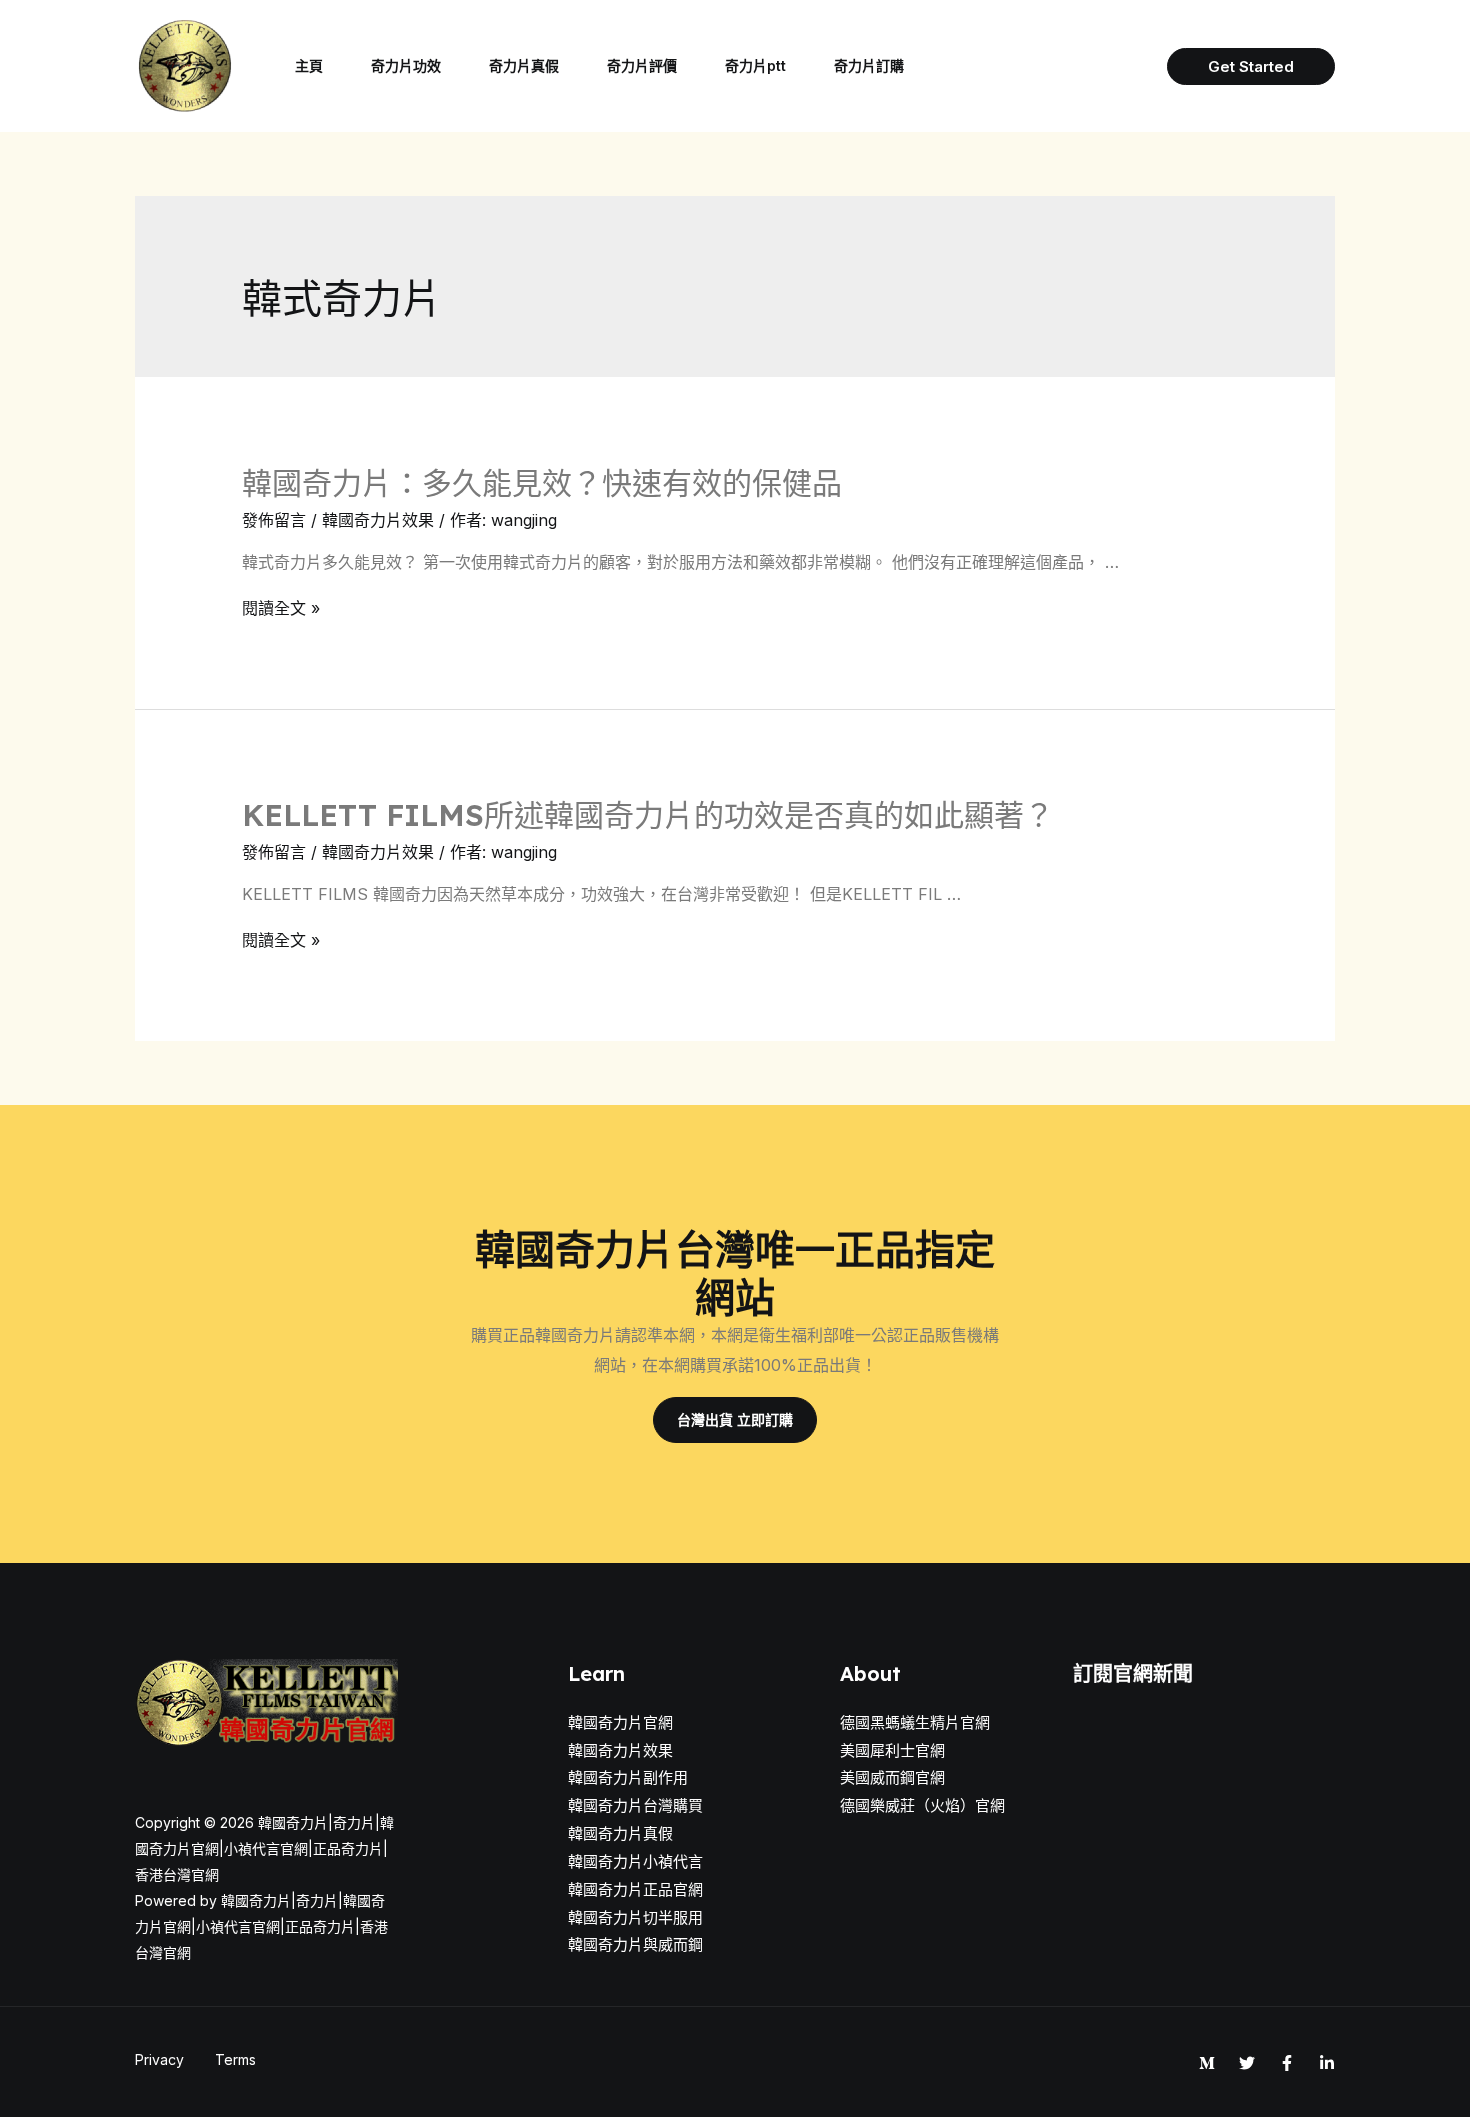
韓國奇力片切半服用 (635, 1917)
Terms (235, 2059)
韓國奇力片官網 (620, 1722)
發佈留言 (274, 520)
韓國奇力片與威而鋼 (635, 1944)
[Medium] (1207, 2063)
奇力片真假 (524, 65)
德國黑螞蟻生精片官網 (915, 1722)
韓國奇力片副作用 (628, 1777)
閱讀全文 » (281, 608)
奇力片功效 (406, 65)
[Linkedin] (1327, 2063)
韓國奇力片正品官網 (635, 1889)
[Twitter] (1247, 2063)
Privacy (159, 2059)
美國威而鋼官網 (892, 1777)
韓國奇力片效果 (378, 520)
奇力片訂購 (869, 65)
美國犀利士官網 (892, 1750)
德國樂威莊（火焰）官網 (922, 1805)
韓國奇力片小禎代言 (635, 1861)
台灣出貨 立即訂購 (735, 1419)
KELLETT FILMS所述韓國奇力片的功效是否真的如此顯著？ (648, 815)
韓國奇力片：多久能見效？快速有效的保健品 (542, 483)
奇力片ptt (755, 65)
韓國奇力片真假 (620, 1833)
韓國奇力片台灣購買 (635, 1805)
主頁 (309, 65)
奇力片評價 (642, 65)
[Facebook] (1287, 2063)
